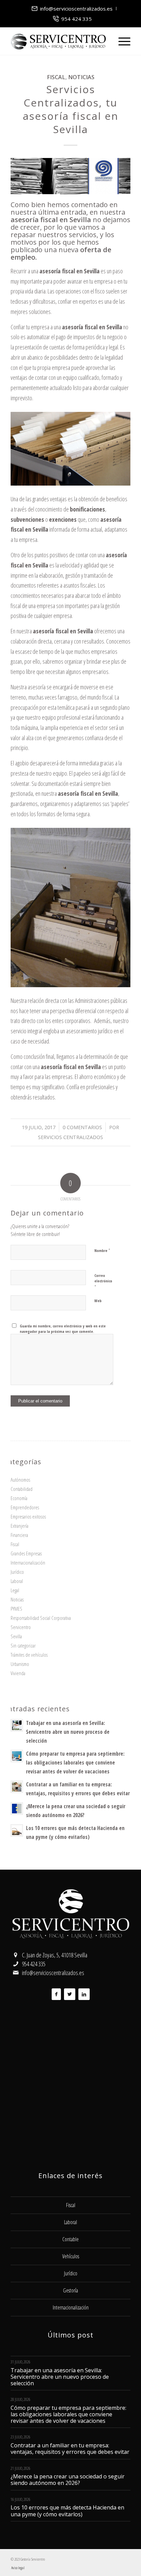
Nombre (102, 1250)
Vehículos (71, 2256)
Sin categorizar (23, 1645)
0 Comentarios (82, 1127)
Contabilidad (22, 1489)
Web (98, 1301)
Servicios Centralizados (70, 1137)
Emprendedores (25, 1507)
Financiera (19, 1535)
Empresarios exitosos (28, 1516)
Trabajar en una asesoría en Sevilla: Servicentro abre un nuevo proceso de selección (68, 1732)
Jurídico (17, 1572)
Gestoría (70, 2290)
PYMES (16, 1609)
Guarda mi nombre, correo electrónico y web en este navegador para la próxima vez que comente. (63, 1329)
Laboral (17, 1581)
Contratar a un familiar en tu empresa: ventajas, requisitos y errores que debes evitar (70, 2449)
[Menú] (121, 41)
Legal (15, 1590)
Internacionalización (28, 1563)
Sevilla (16, 1636)
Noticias (81, 77)
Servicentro (21, 1627)
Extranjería (20, 1526)
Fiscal (56, 77)
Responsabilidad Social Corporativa (41, 1618)
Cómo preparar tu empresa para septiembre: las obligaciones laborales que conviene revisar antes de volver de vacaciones (75, 1762)
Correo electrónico (103, 1281)
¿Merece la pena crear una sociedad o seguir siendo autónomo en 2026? (68, 2480)
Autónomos (20, 1480)
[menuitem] (72, 9)
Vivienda (18, 1673)
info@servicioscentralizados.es (76, 9)
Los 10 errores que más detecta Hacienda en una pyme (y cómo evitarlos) (67, 2511)
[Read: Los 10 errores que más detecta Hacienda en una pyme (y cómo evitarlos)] (17, 1830)
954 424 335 (76, 19)
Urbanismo (20, 1664)
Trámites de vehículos (29, 1655)
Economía (19, 1498)
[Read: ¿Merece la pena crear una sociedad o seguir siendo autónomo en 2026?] (17, 1809)
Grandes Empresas (26, 1553)
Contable (70, 2239)
